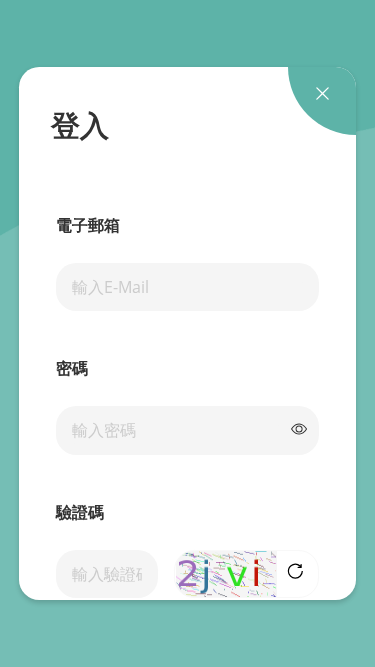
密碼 (72, 369)
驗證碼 (80, 513)
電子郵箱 (88, 226)
